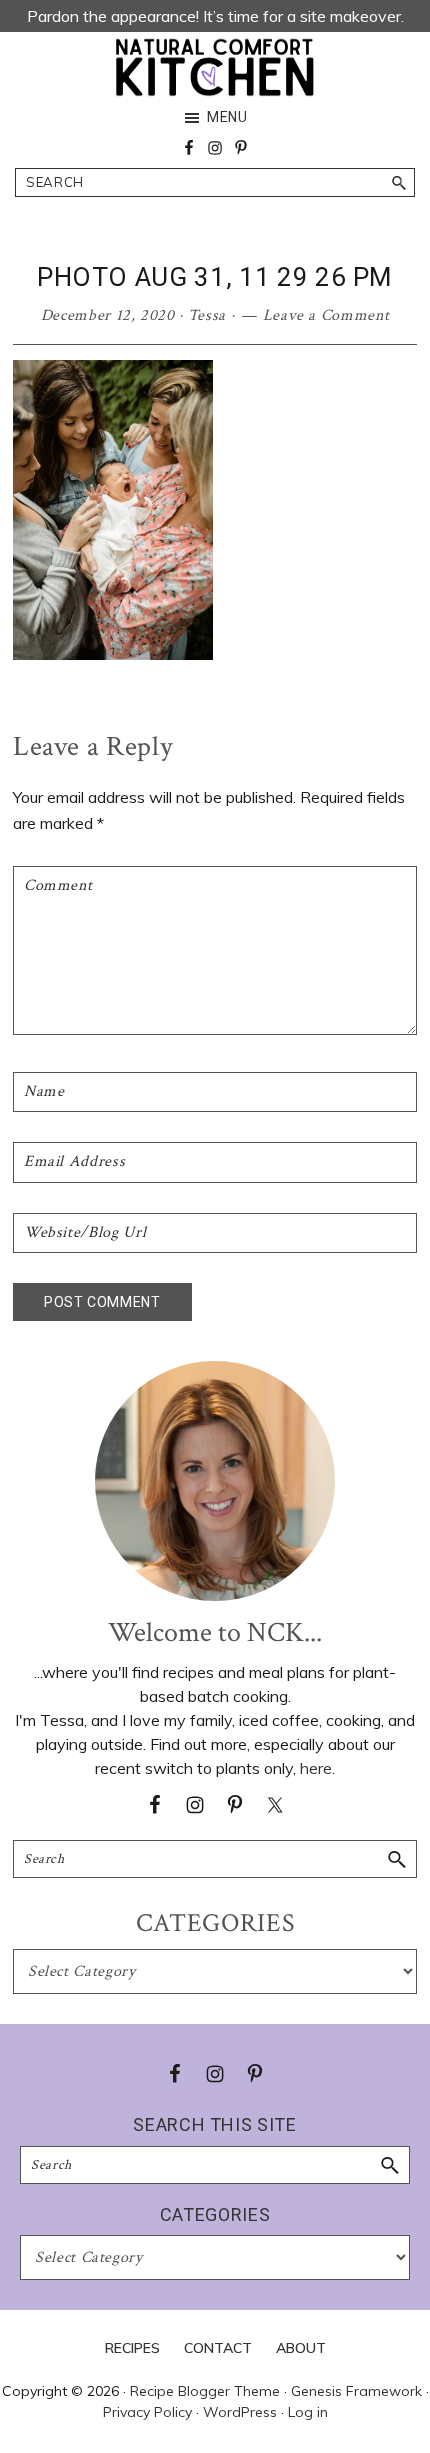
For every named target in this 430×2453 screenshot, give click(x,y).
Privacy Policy (147, 2412)
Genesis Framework (356, 2391)
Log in (308, 2412)
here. (317, 1768)
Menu (227, 117)
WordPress (240, 2412)
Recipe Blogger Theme (205, 2391)
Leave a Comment (326, 315)
